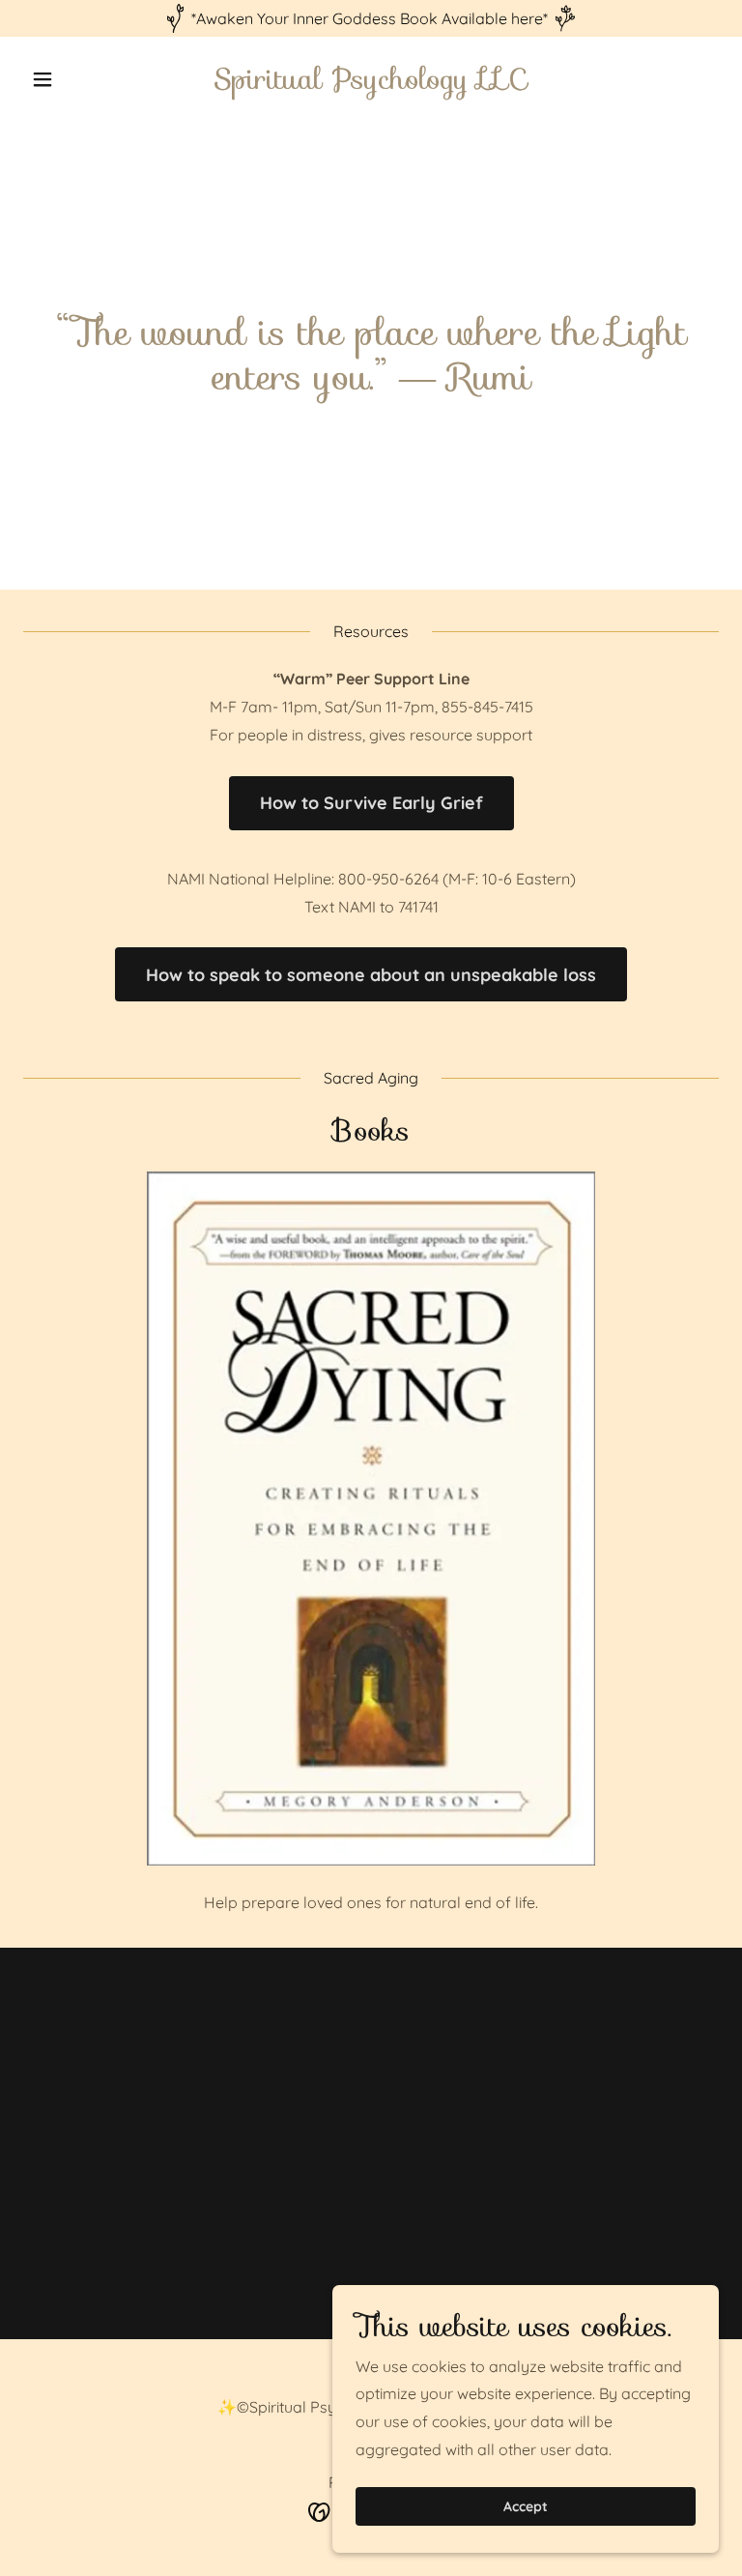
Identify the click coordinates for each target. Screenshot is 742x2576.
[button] (75, 79)
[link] (371, 83)
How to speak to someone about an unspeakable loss (371, 975)
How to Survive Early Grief (371, 803)
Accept (526, 2506)
